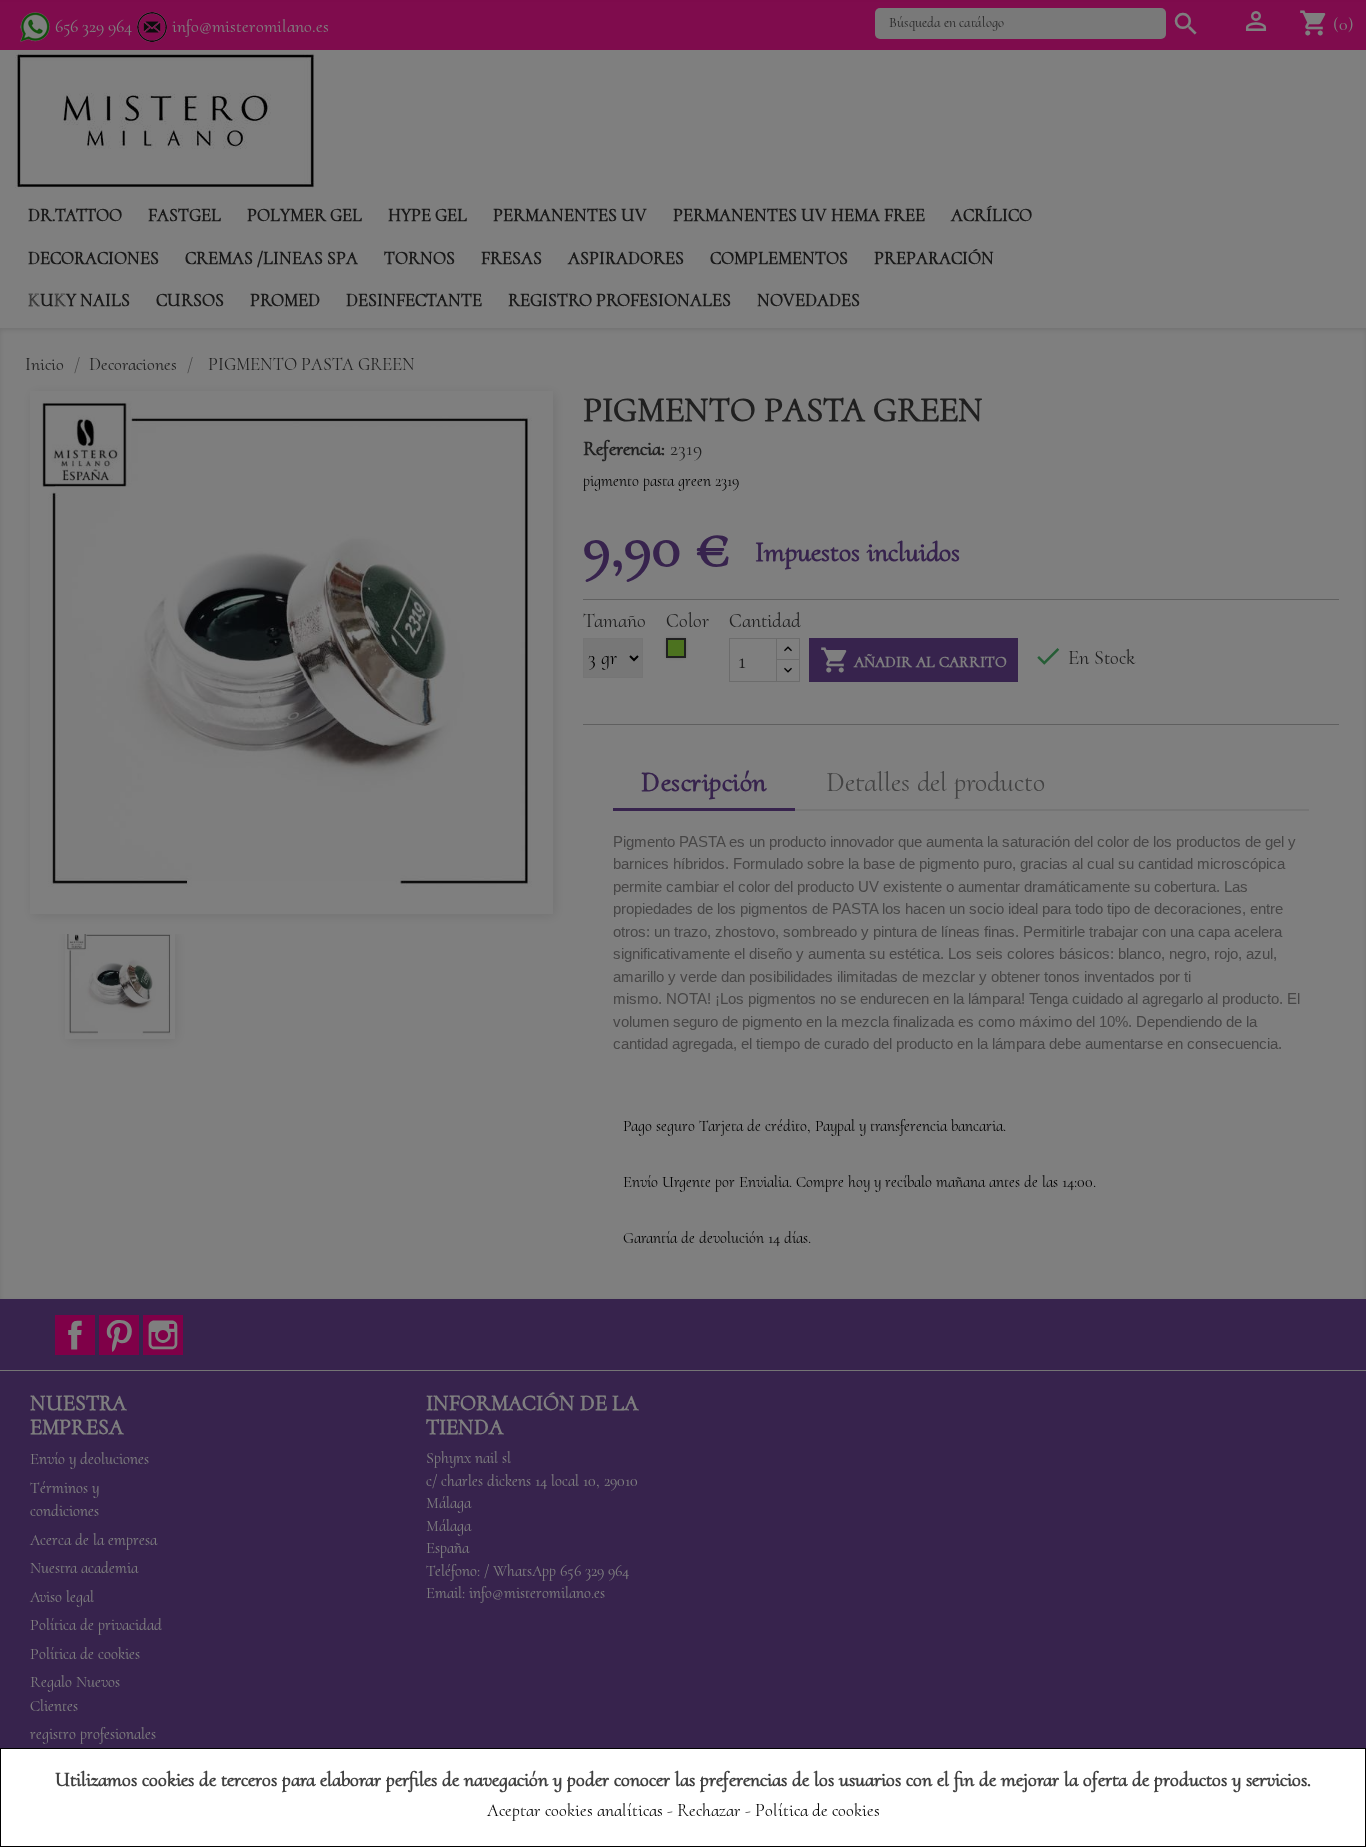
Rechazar (709, 1810)
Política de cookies (817, 1810)
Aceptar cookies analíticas (575, 1810)
